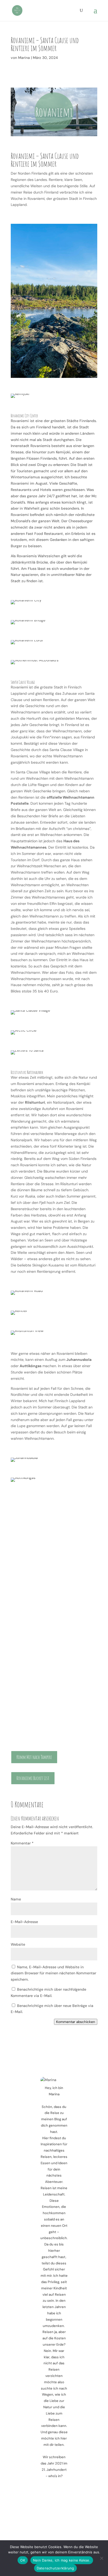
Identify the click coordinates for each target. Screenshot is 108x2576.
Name (16, 1899)
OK (23, 2560)
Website (18, 1944)
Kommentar (22, 1843)
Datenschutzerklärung (55, 2568)
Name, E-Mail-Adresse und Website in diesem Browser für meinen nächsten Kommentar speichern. (53, 1973)
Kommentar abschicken (76, 2022)
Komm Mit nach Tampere (34, 1757)
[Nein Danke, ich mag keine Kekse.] (101, 2558)
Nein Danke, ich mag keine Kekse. (62, 2560)
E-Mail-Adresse (24, 1922)
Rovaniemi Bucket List (33, 1778)
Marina (24, 58)
